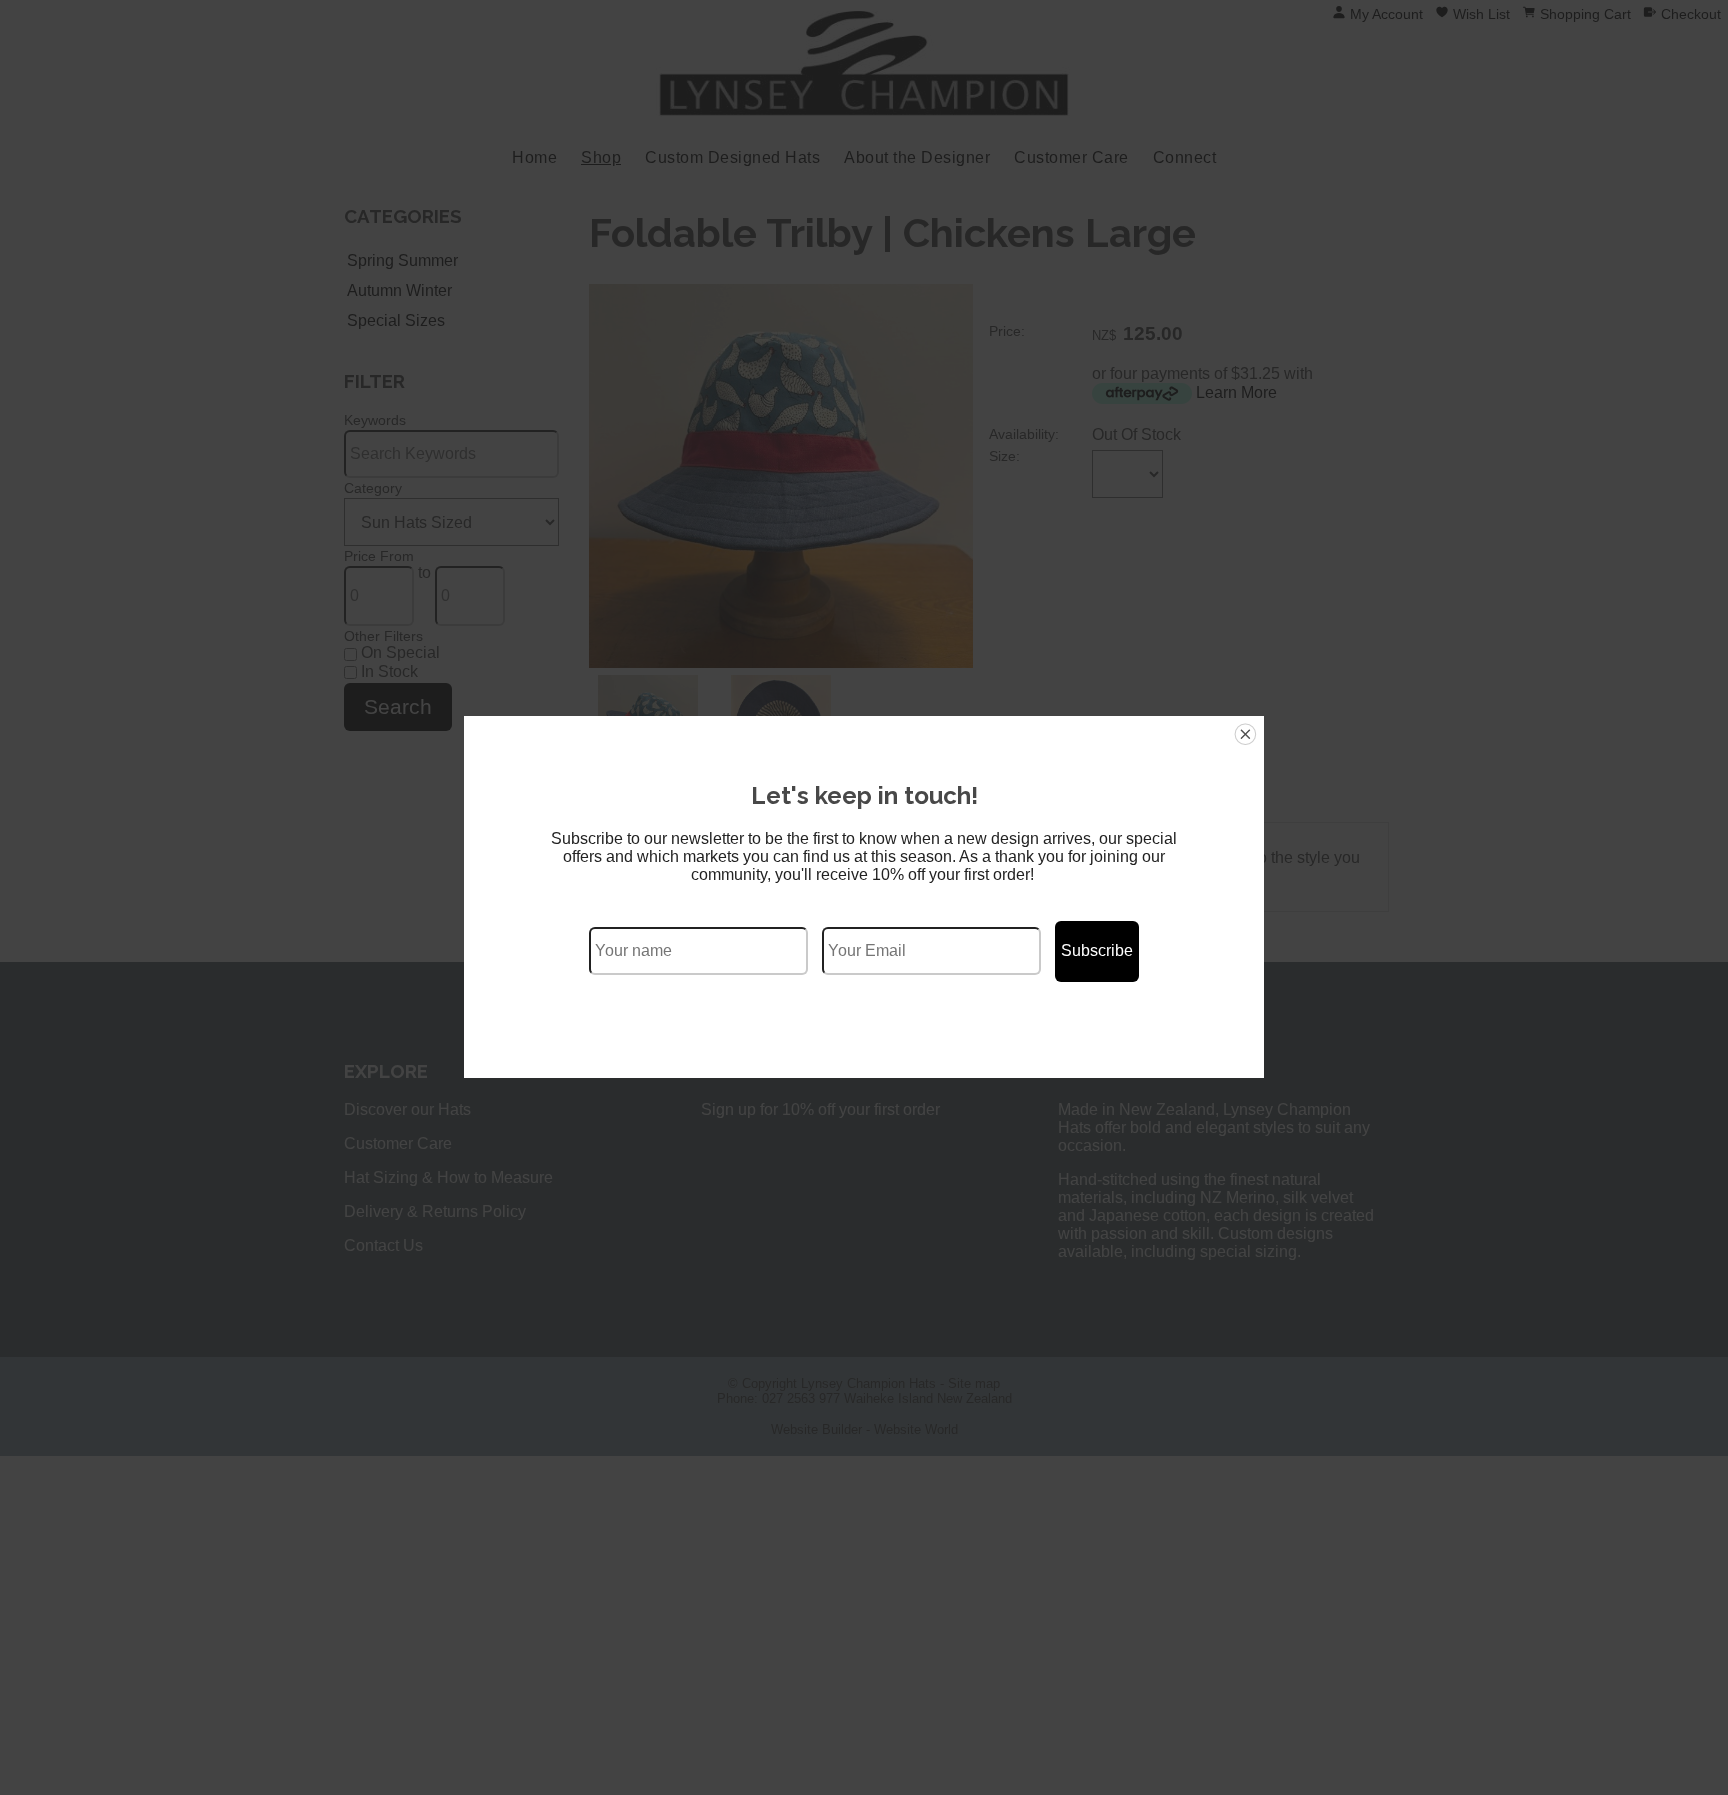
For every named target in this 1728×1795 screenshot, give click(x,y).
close (1245, 734)
